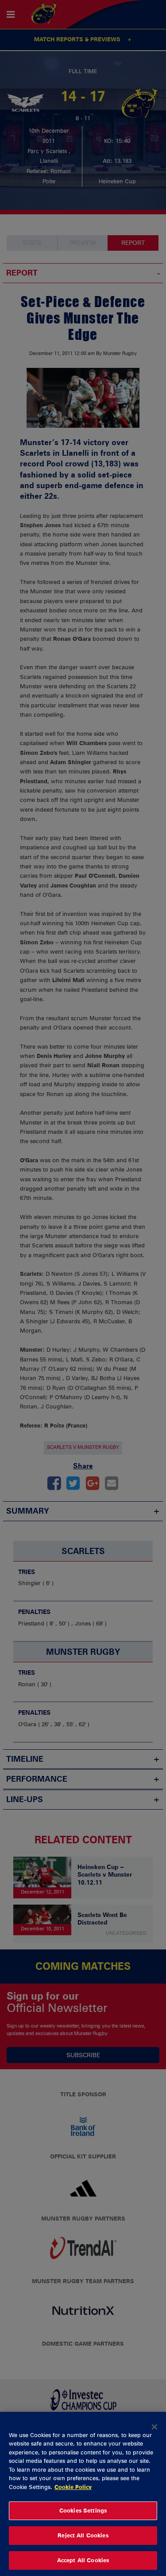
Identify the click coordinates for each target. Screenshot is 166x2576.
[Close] (154, 2427)
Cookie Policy (73, 2487)
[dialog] (83, 2494)
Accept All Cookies (83, 2560)
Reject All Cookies (83, 2535)
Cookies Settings (83, 2510)
